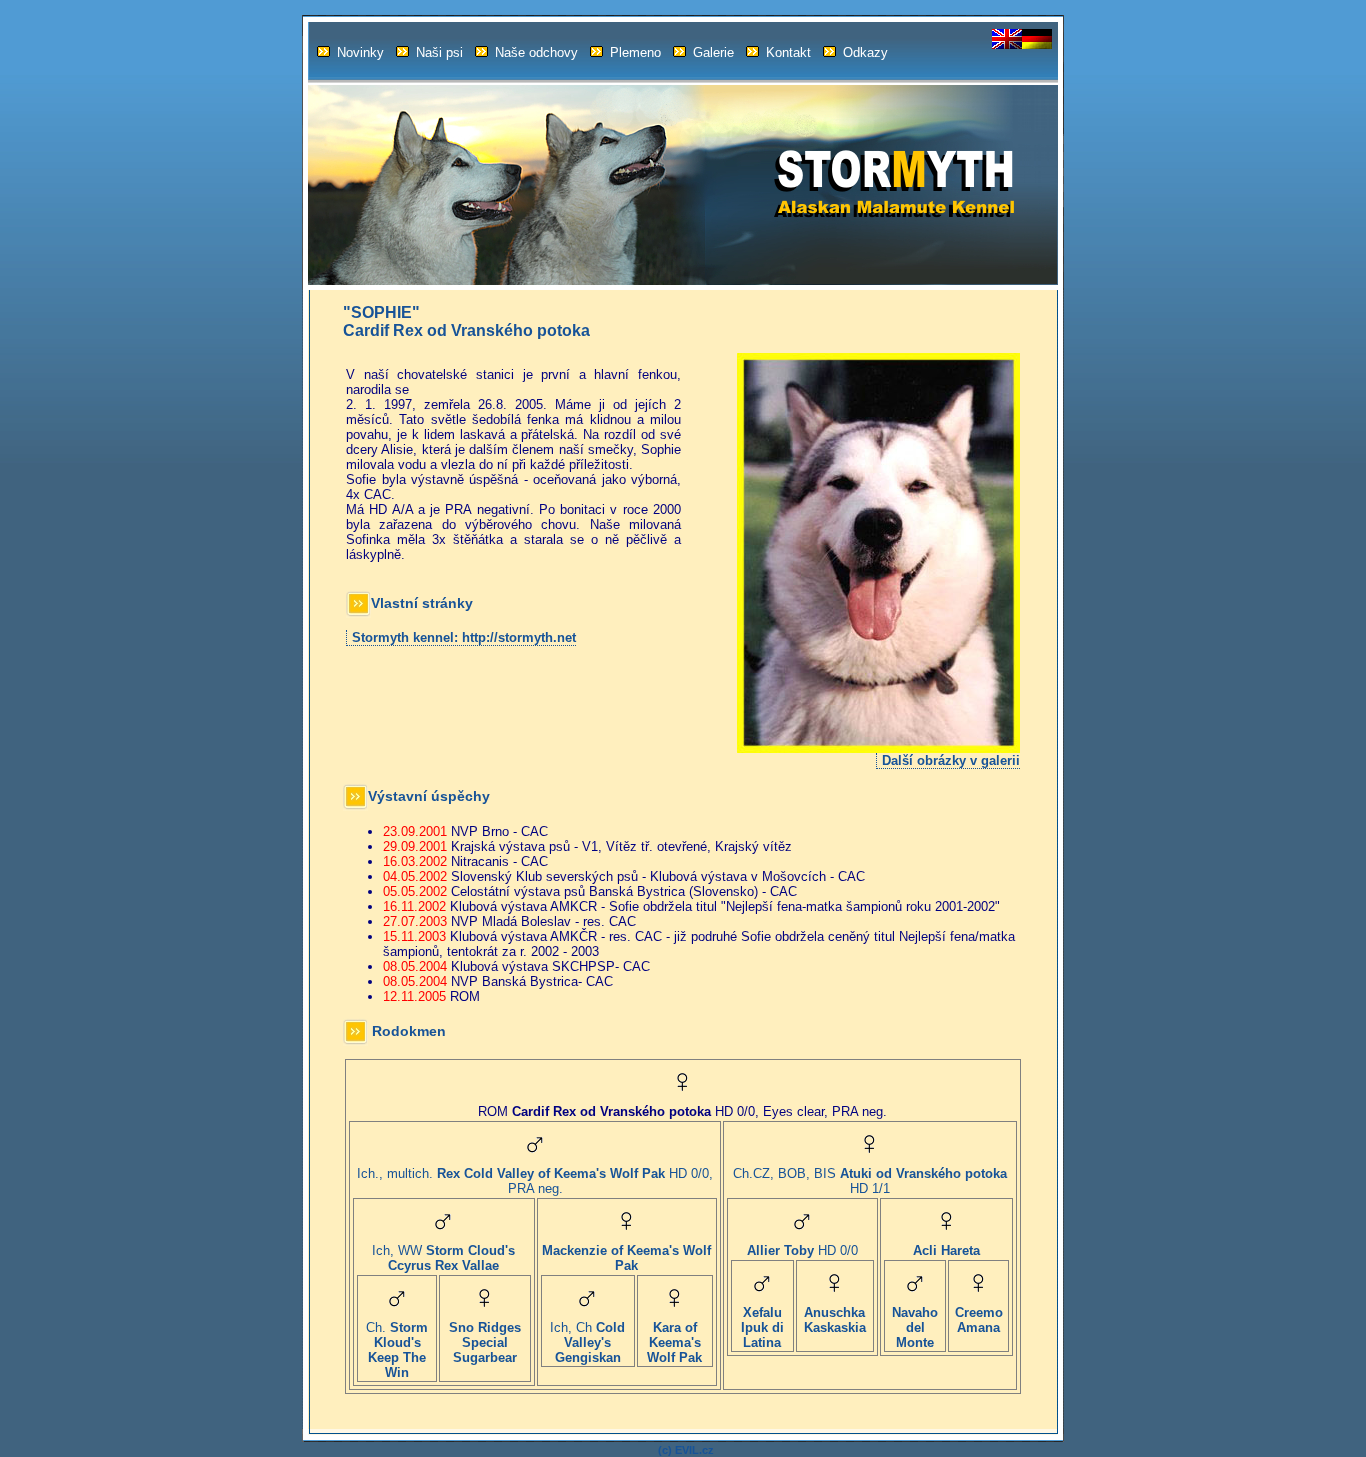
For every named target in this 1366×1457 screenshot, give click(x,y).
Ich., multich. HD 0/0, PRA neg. (535, 1181)
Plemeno (635, 52)
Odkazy (865, 52)
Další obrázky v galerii (951, 760)
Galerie (713, 52)
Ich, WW (443, 1258)
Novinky (360, 52)
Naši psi (439, 52)
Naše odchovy (536, 52)
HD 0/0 (802, 1250)
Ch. (397, 1350)
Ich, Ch (587, 1342)
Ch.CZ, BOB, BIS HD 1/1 (870, 1181)
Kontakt (788, 52)
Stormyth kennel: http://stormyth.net (464, 637)
